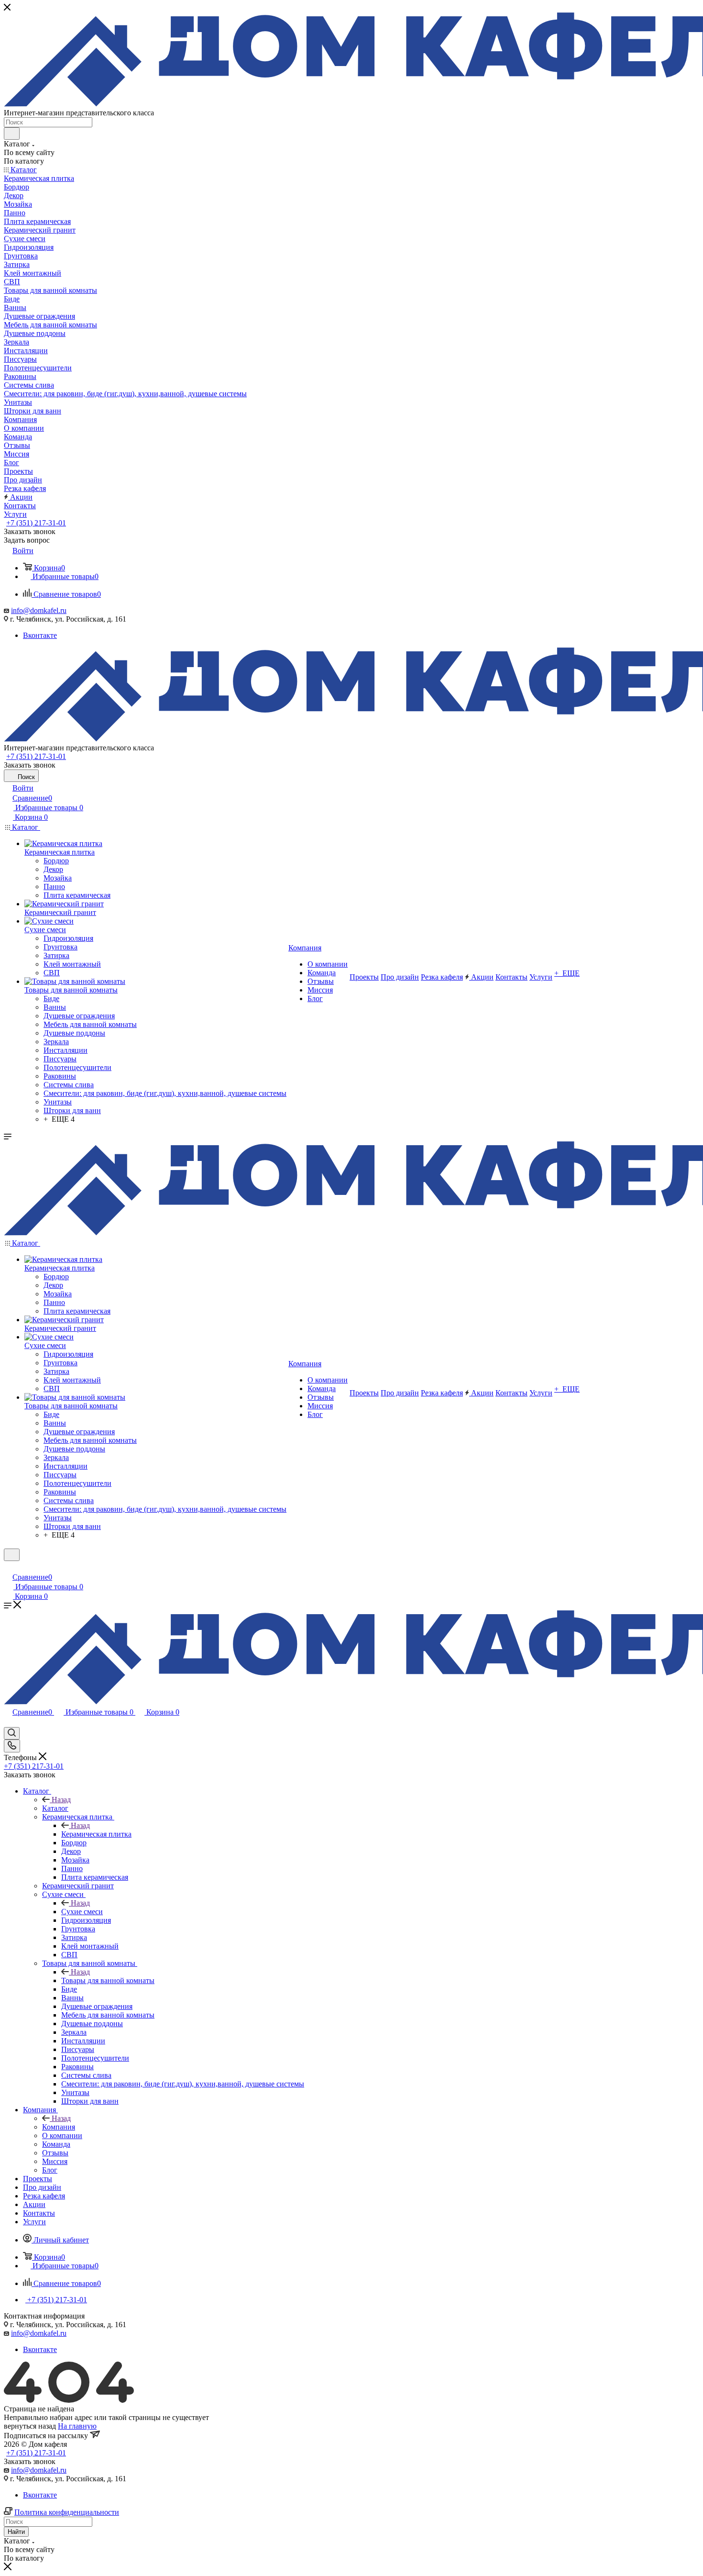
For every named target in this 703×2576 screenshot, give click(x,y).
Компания (59, 2127)
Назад (61, 1800)
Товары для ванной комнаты (108, 1980)
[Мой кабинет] (8, 1567)
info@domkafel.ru (39, 610)
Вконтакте (40, 635)
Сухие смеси (82, 1912)
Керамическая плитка (96, 1834)
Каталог (55, 1808)
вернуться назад (30, 2426)
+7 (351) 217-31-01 (36, 523)
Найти (16, 2532)
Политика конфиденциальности (67, 2512)
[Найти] (12, 134)
